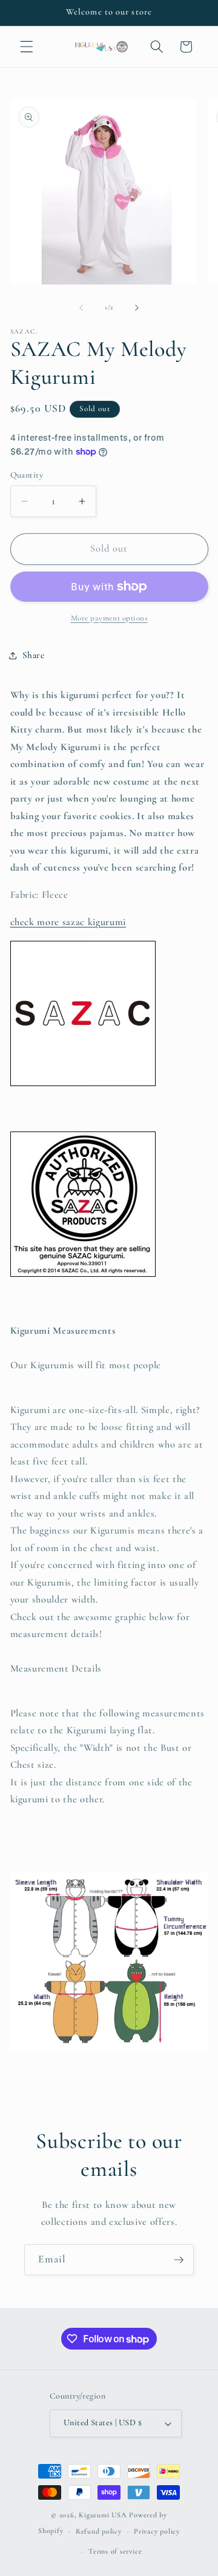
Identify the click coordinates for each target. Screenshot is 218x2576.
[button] (27, 47)
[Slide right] (137, 308)
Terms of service (115, 2551)
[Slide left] (81, 308)
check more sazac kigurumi (68, 922)
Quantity (27, 475)
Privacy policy (157, 2531)
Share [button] (34, 655)
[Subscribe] (179, 2260)
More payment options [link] (109, 618)
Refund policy (99, 2531)
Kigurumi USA (103, 2515)
